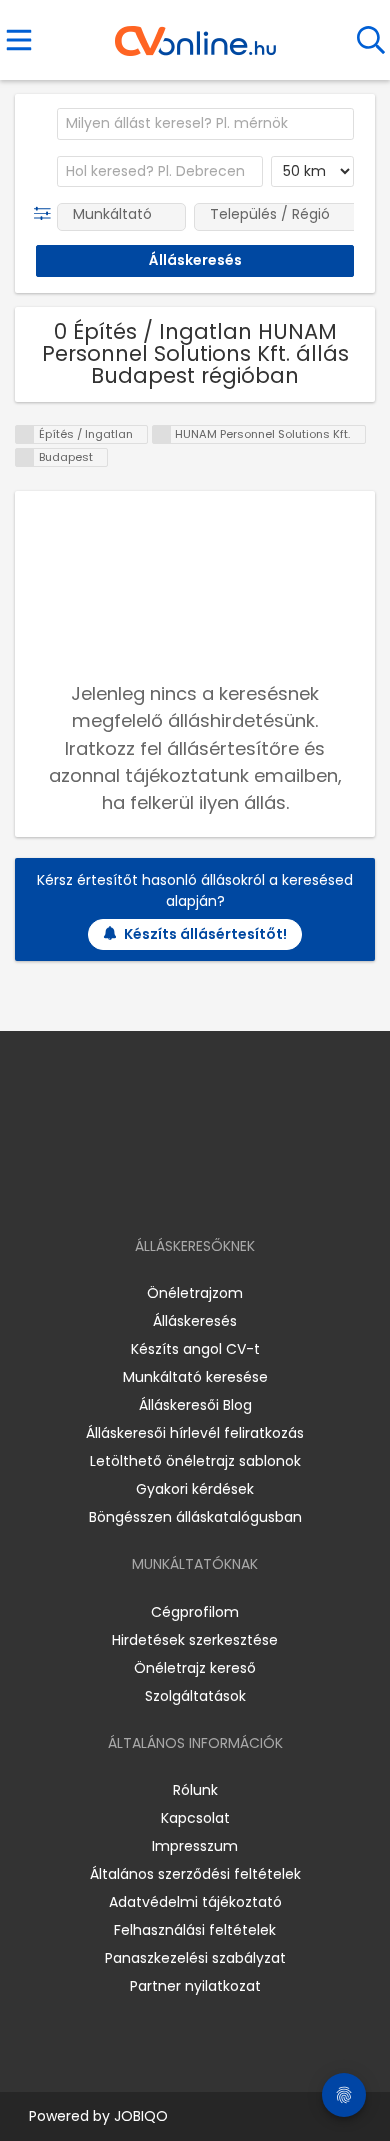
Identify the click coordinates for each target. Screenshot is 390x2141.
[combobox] (205, 124)
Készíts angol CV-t (195, 1349)
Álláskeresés (195, 1321)
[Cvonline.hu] (195, 34)
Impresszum (195, 1846)
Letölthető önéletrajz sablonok (195, 1461)
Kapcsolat (195, 1818)
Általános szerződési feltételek (195, 1874)
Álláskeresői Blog (195, 1405)
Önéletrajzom (195, 1293)
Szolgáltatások (195, 1696)
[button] (46, 214)
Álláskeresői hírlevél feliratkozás (195, 1433)
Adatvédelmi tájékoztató (195, 1902)
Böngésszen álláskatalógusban (195, 1517)
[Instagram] (182, 1188)
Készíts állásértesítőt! (205, 934)
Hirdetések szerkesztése (195, 1640)
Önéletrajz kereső (195, 1668)
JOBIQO (141, 2116)
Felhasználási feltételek (195, 1930)
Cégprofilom (195, 1612)
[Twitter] (245, 1188)
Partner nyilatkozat (195, 1986)
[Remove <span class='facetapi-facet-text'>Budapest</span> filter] (25, 457)
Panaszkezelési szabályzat (195, 1958)
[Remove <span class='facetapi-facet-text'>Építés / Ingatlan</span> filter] (25, 434)
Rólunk (195, 1790)
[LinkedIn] (215, 1188)
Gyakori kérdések (195, 1489)
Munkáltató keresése (195, 1377)
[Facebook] (149, 1188)
